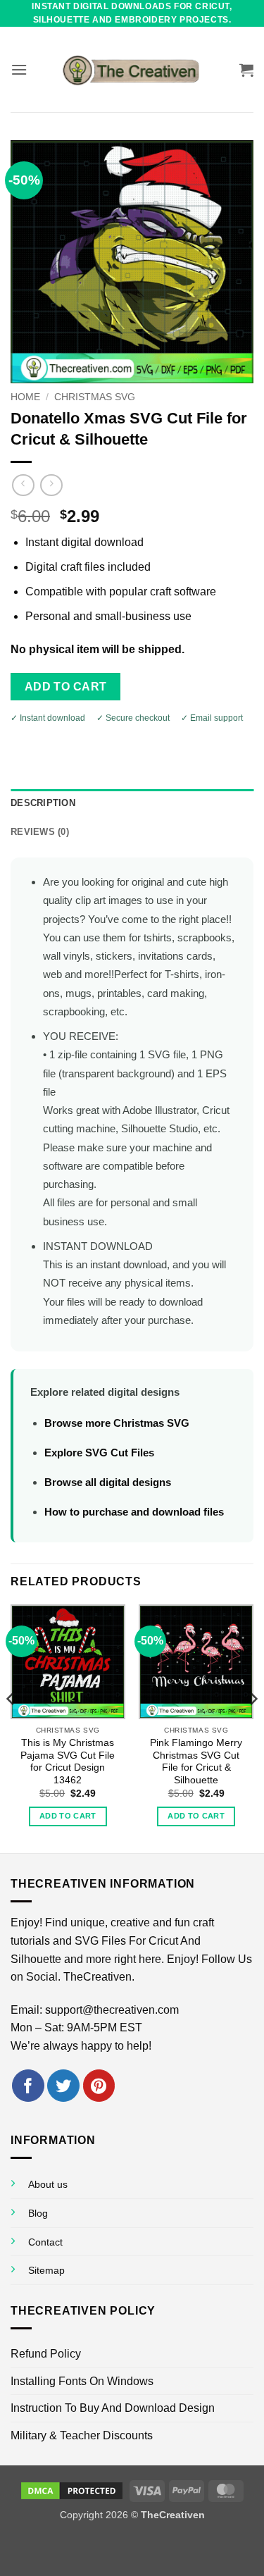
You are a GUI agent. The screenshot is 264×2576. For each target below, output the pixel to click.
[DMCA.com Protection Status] (72, 2490)
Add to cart (66, 687)
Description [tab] (43, 803)
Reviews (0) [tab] (40, 832)
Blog (38, 2213)
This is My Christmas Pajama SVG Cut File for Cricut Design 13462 (68, 1761)
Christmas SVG (95, 397)
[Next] (253, 1727)
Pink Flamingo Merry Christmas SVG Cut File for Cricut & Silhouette (196, 1761)
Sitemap (46, 2270)
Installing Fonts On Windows (82, 2381)
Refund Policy (46, 2354)
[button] (19, 69)
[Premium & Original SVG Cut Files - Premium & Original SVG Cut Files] (132, 70)
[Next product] (23, 485)
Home (25, 397)
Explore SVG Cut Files (99, 1453)
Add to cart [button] (68, 1816)
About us (48, 2184)
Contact (45, 2242)
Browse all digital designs (108, 1482)
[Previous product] (51, 485)
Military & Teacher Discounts (82, 2435)
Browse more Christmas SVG (117, 1423)
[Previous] (11, 1727)
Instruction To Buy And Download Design (113, 2408)
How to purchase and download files (134, 1512)
